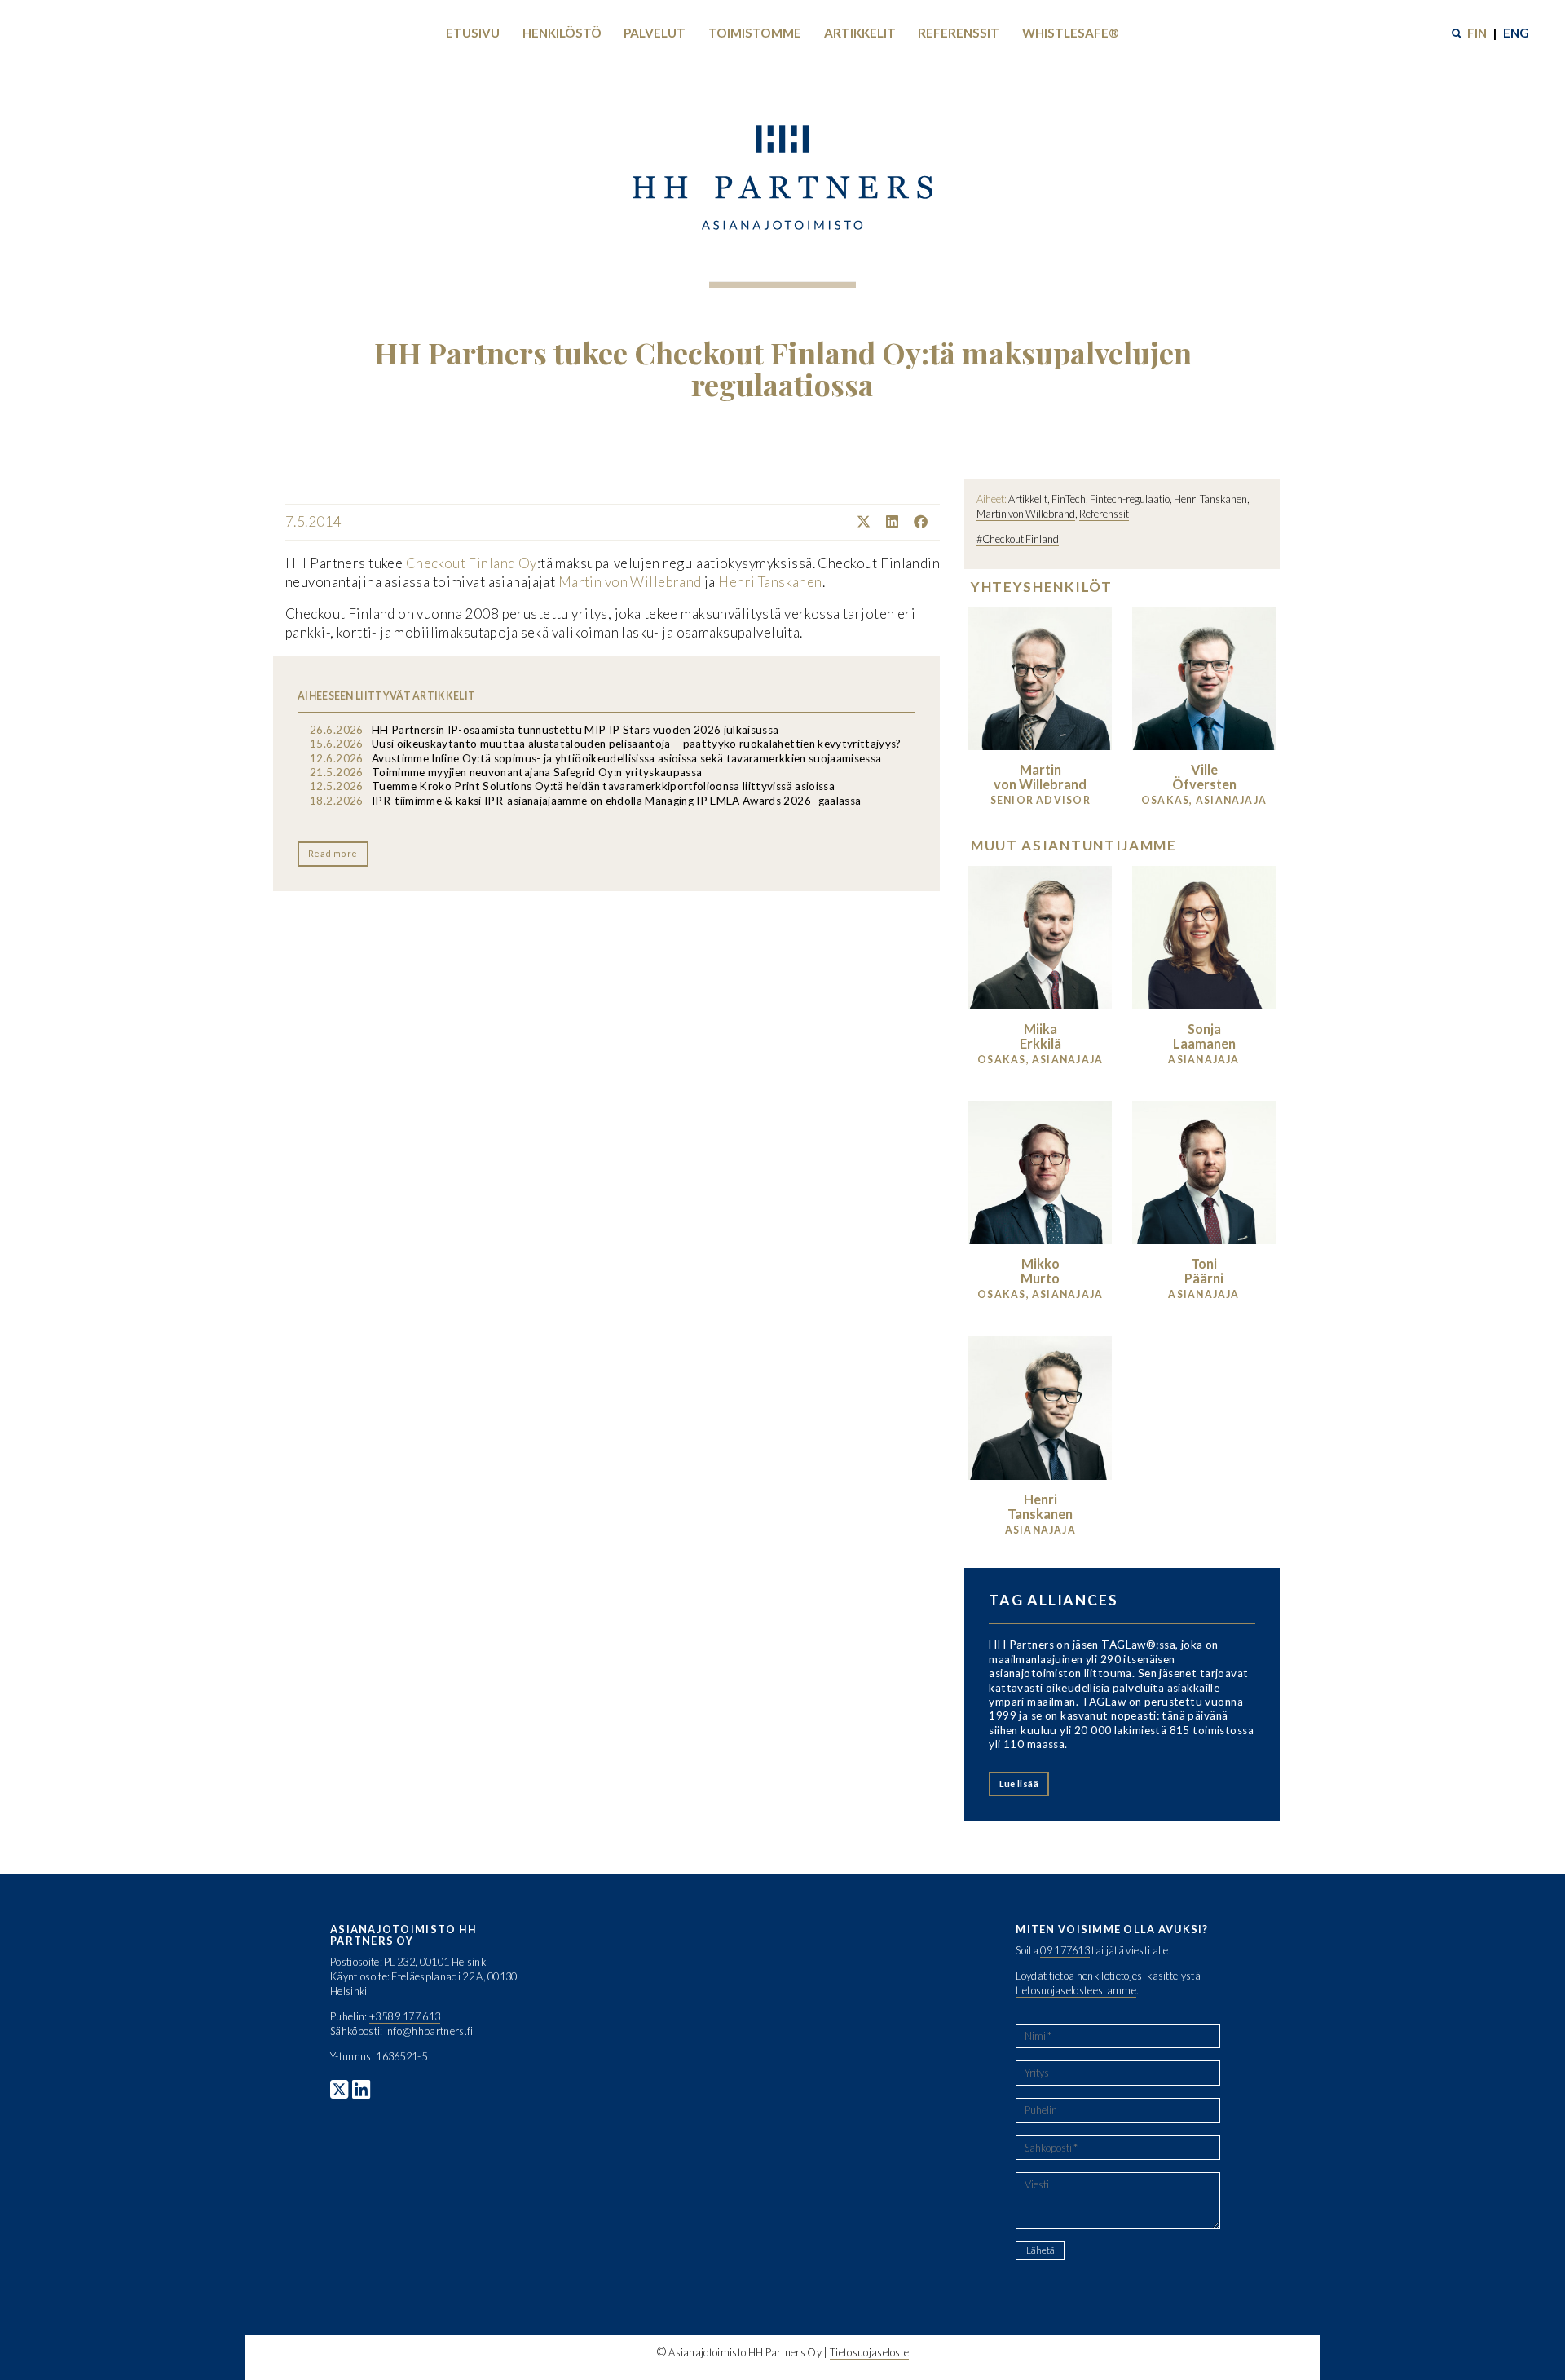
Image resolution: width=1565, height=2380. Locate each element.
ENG (1516, 33)
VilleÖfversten (1204, 777)
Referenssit (959, 33)
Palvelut (655, 33)
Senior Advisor (1040, 800)
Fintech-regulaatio (1130, 499)
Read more (333, 853)
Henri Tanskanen (770, 582)
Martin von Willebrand (630, 582)
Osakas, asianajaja (1204, 800)
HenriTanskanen (1040, 1506)
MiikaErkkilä (1040, 1036)
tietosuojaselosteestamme (1076, 1990)
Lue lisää (1019, 1784)
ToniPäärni (1204, 1271)
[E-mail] (934, 521)
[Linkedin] (886, 521)
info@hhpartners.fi (429, 2031)
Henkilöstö (562, 33)
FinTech (1069, 499)
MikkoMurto (1040, 1271)
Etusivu (473, 33)
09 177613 (1065, 1950)
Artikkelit (860, 33)
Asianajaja (1204, 1060)
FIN (1477, 33)
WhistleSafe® (1071, 33)
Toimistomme (755, 33)
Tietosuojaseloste (869, 2352)
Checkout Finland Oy (472, 563)
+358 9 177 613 (405, 2016)
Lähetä (1040, 2250)
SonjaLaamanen (1204, 1036)
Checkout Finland (1021, 539)
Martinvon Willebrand (1040, 777)
